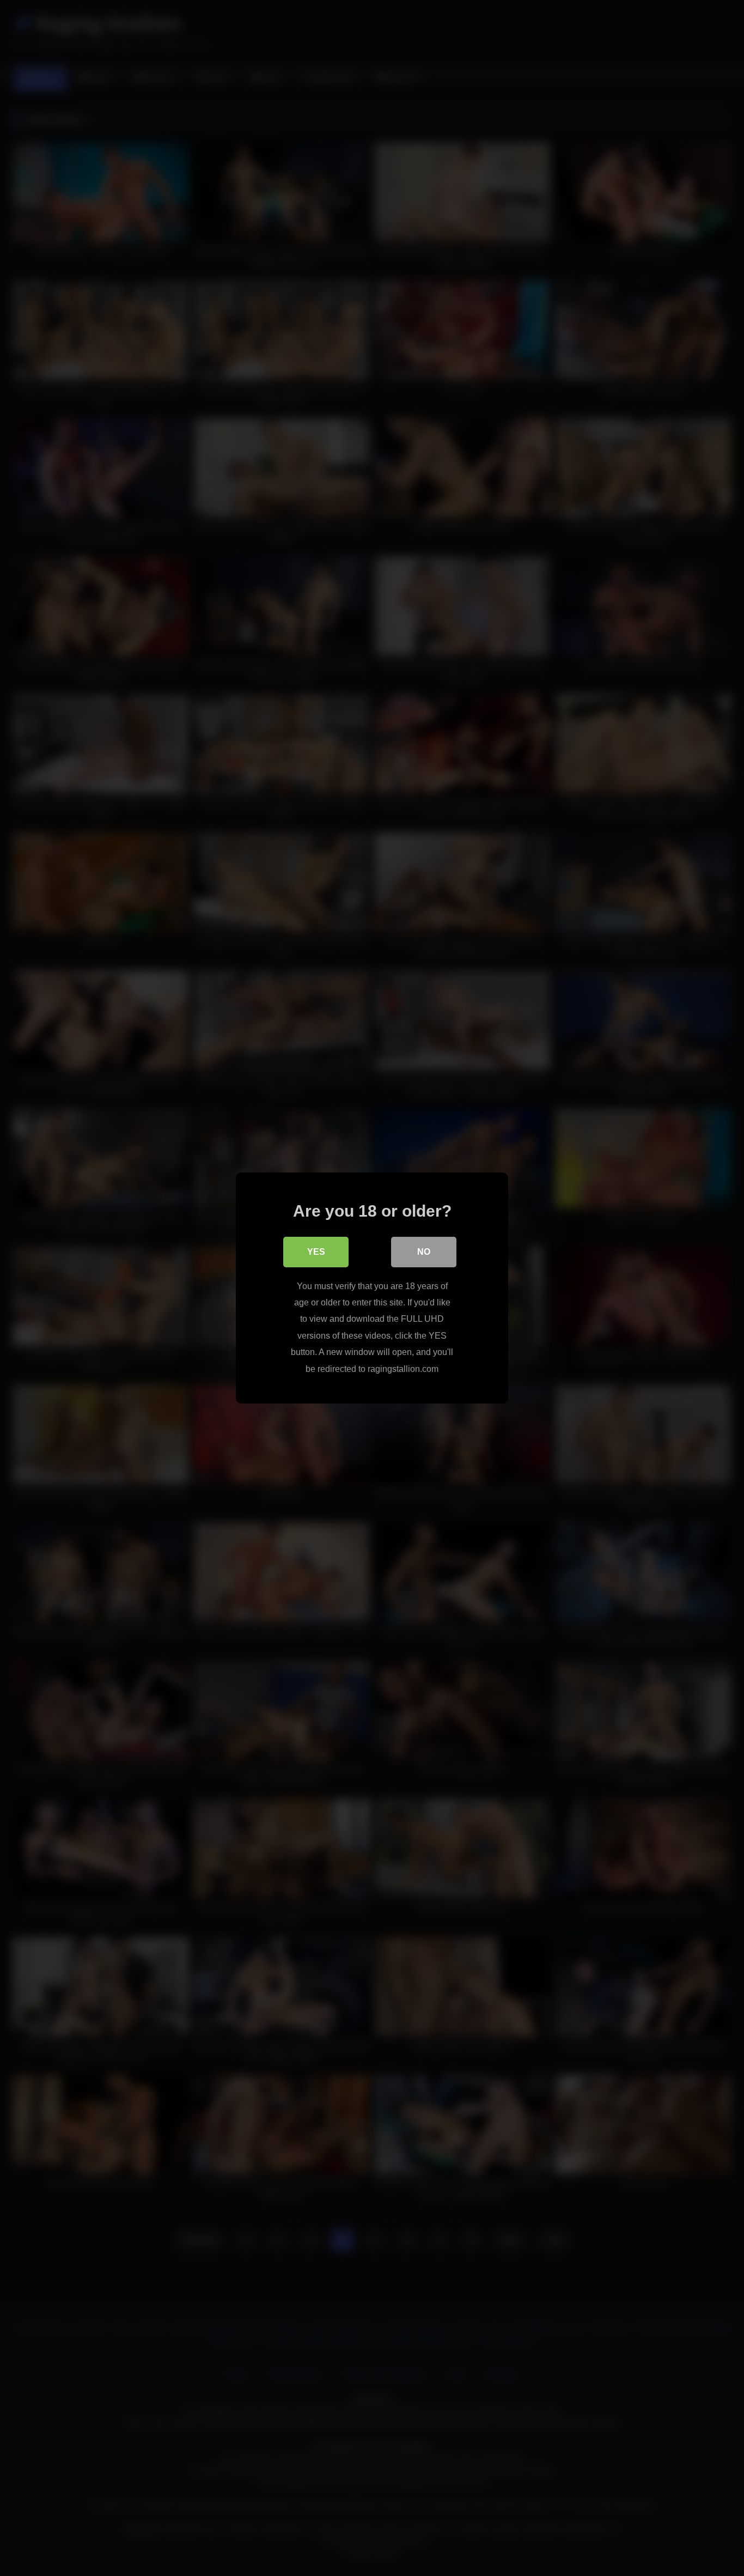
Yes (316, 1252)
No (424, 1252)
